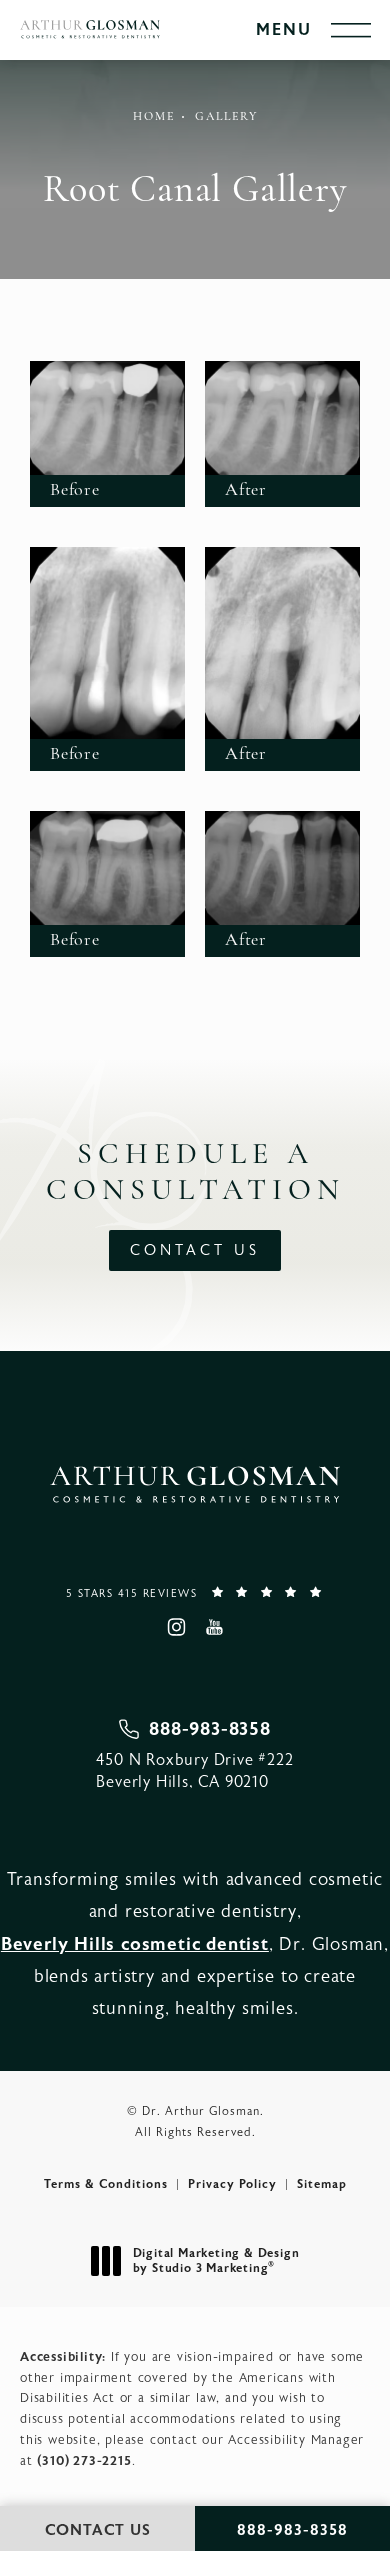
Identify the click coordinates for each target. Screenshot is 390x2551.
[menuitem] (175, 1626)
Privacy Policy (232, 2184)
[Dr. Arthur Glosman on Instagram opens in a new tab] (175, 1626)
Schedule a (195, 1173)
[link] (195, 1592)
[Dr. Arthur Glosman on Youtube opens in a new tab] (214, 1626)
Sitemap (322, 2184)
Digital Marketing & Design (216, 2261)
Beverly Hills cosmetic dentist (135, 1944)
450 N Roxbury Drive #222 (194, 1771)
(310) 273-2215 (84, 2460)
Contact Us (195, 1250)
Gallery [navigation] (226, 117)
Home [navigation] (154, 117)
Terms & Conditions (106, 2184)
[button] (351, 31)
